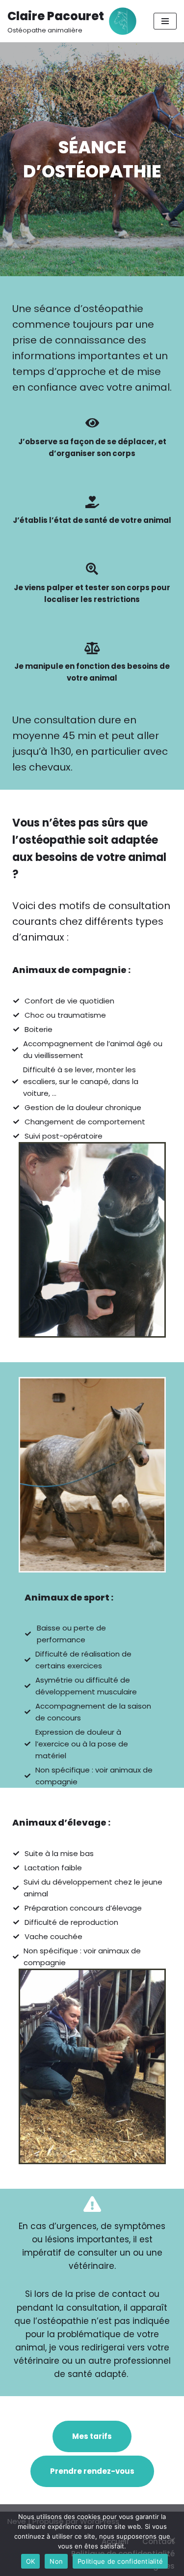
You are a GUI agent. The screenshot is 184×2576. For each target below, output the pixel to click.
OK (31, 2561)
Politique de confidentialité (120, 2561)
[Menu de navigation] (165, 21)
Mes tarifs (92, 2436)
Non (56, 2561)
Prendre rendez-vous (92, 2471)
